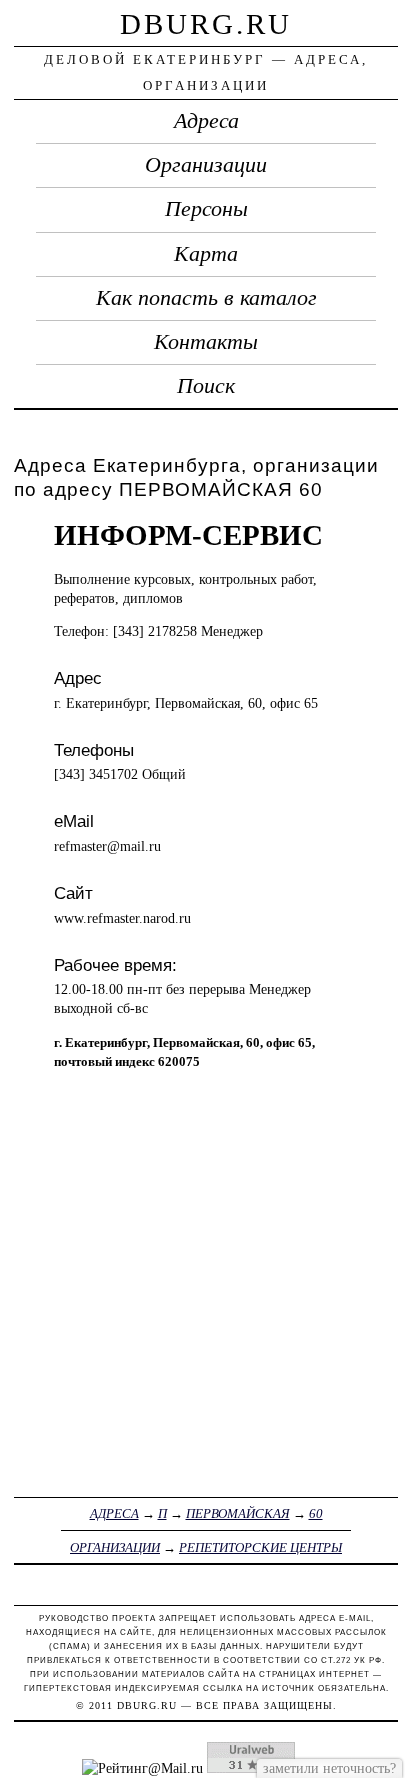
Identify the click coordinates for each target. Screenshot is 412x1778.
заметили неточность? (329, 1768)
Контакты (206, 342)
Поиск (206, 386)
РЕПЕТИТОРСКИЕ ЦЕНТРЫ (260, 1547)
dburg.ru (206, 24)
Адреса (206, 121)
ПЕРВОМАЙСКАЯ (238, 1513)
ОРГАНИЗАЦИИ (115, 1547)
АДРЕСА (114, 1513)
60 (316, 1513)
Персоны (206, 209)
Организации (206, 165)
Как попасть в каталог (206, 298)
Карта (206, 254)
